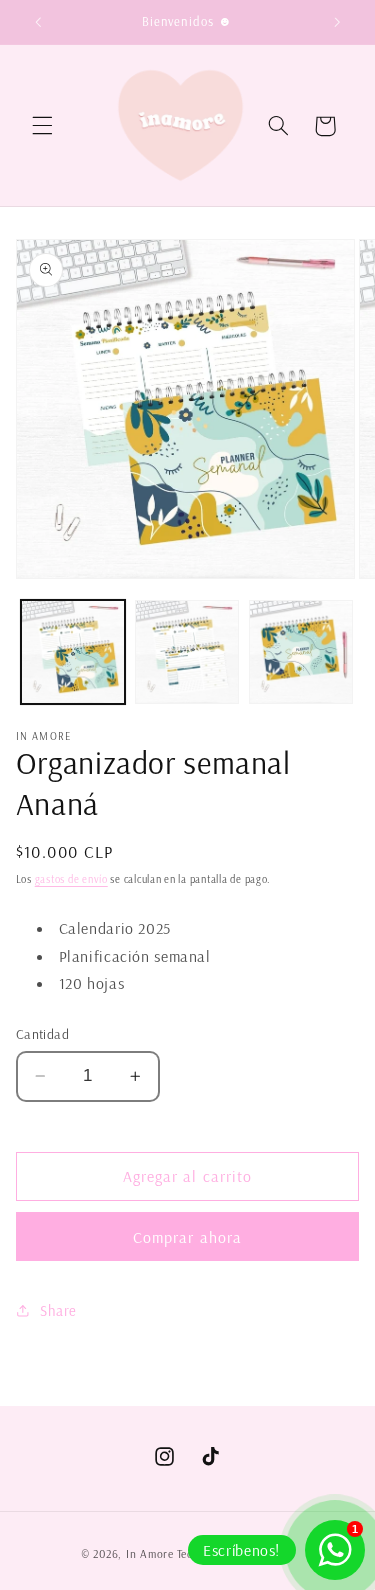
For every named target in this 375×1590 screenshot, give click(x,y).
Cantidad (42, 1033)
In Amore (150, 1553)
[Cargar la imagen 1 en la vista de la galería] (73, 652)
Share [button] (58, 1310)
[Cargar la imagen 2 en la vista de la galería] (187, 652)
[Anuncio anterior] (38, 22)
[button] (42, 126)
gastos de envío (71, 879)
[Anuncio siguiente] (337, 22)
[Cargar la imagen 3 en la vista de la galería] (301, 652)
